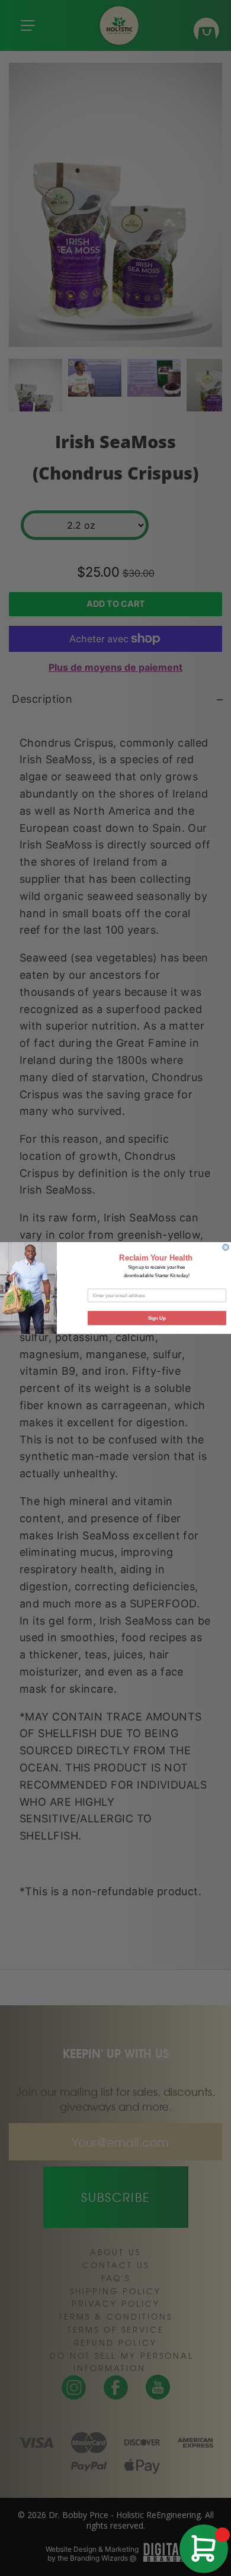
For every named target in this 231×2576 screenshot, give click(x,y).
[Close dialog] (226, 1247)
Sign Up (157, 1318)
